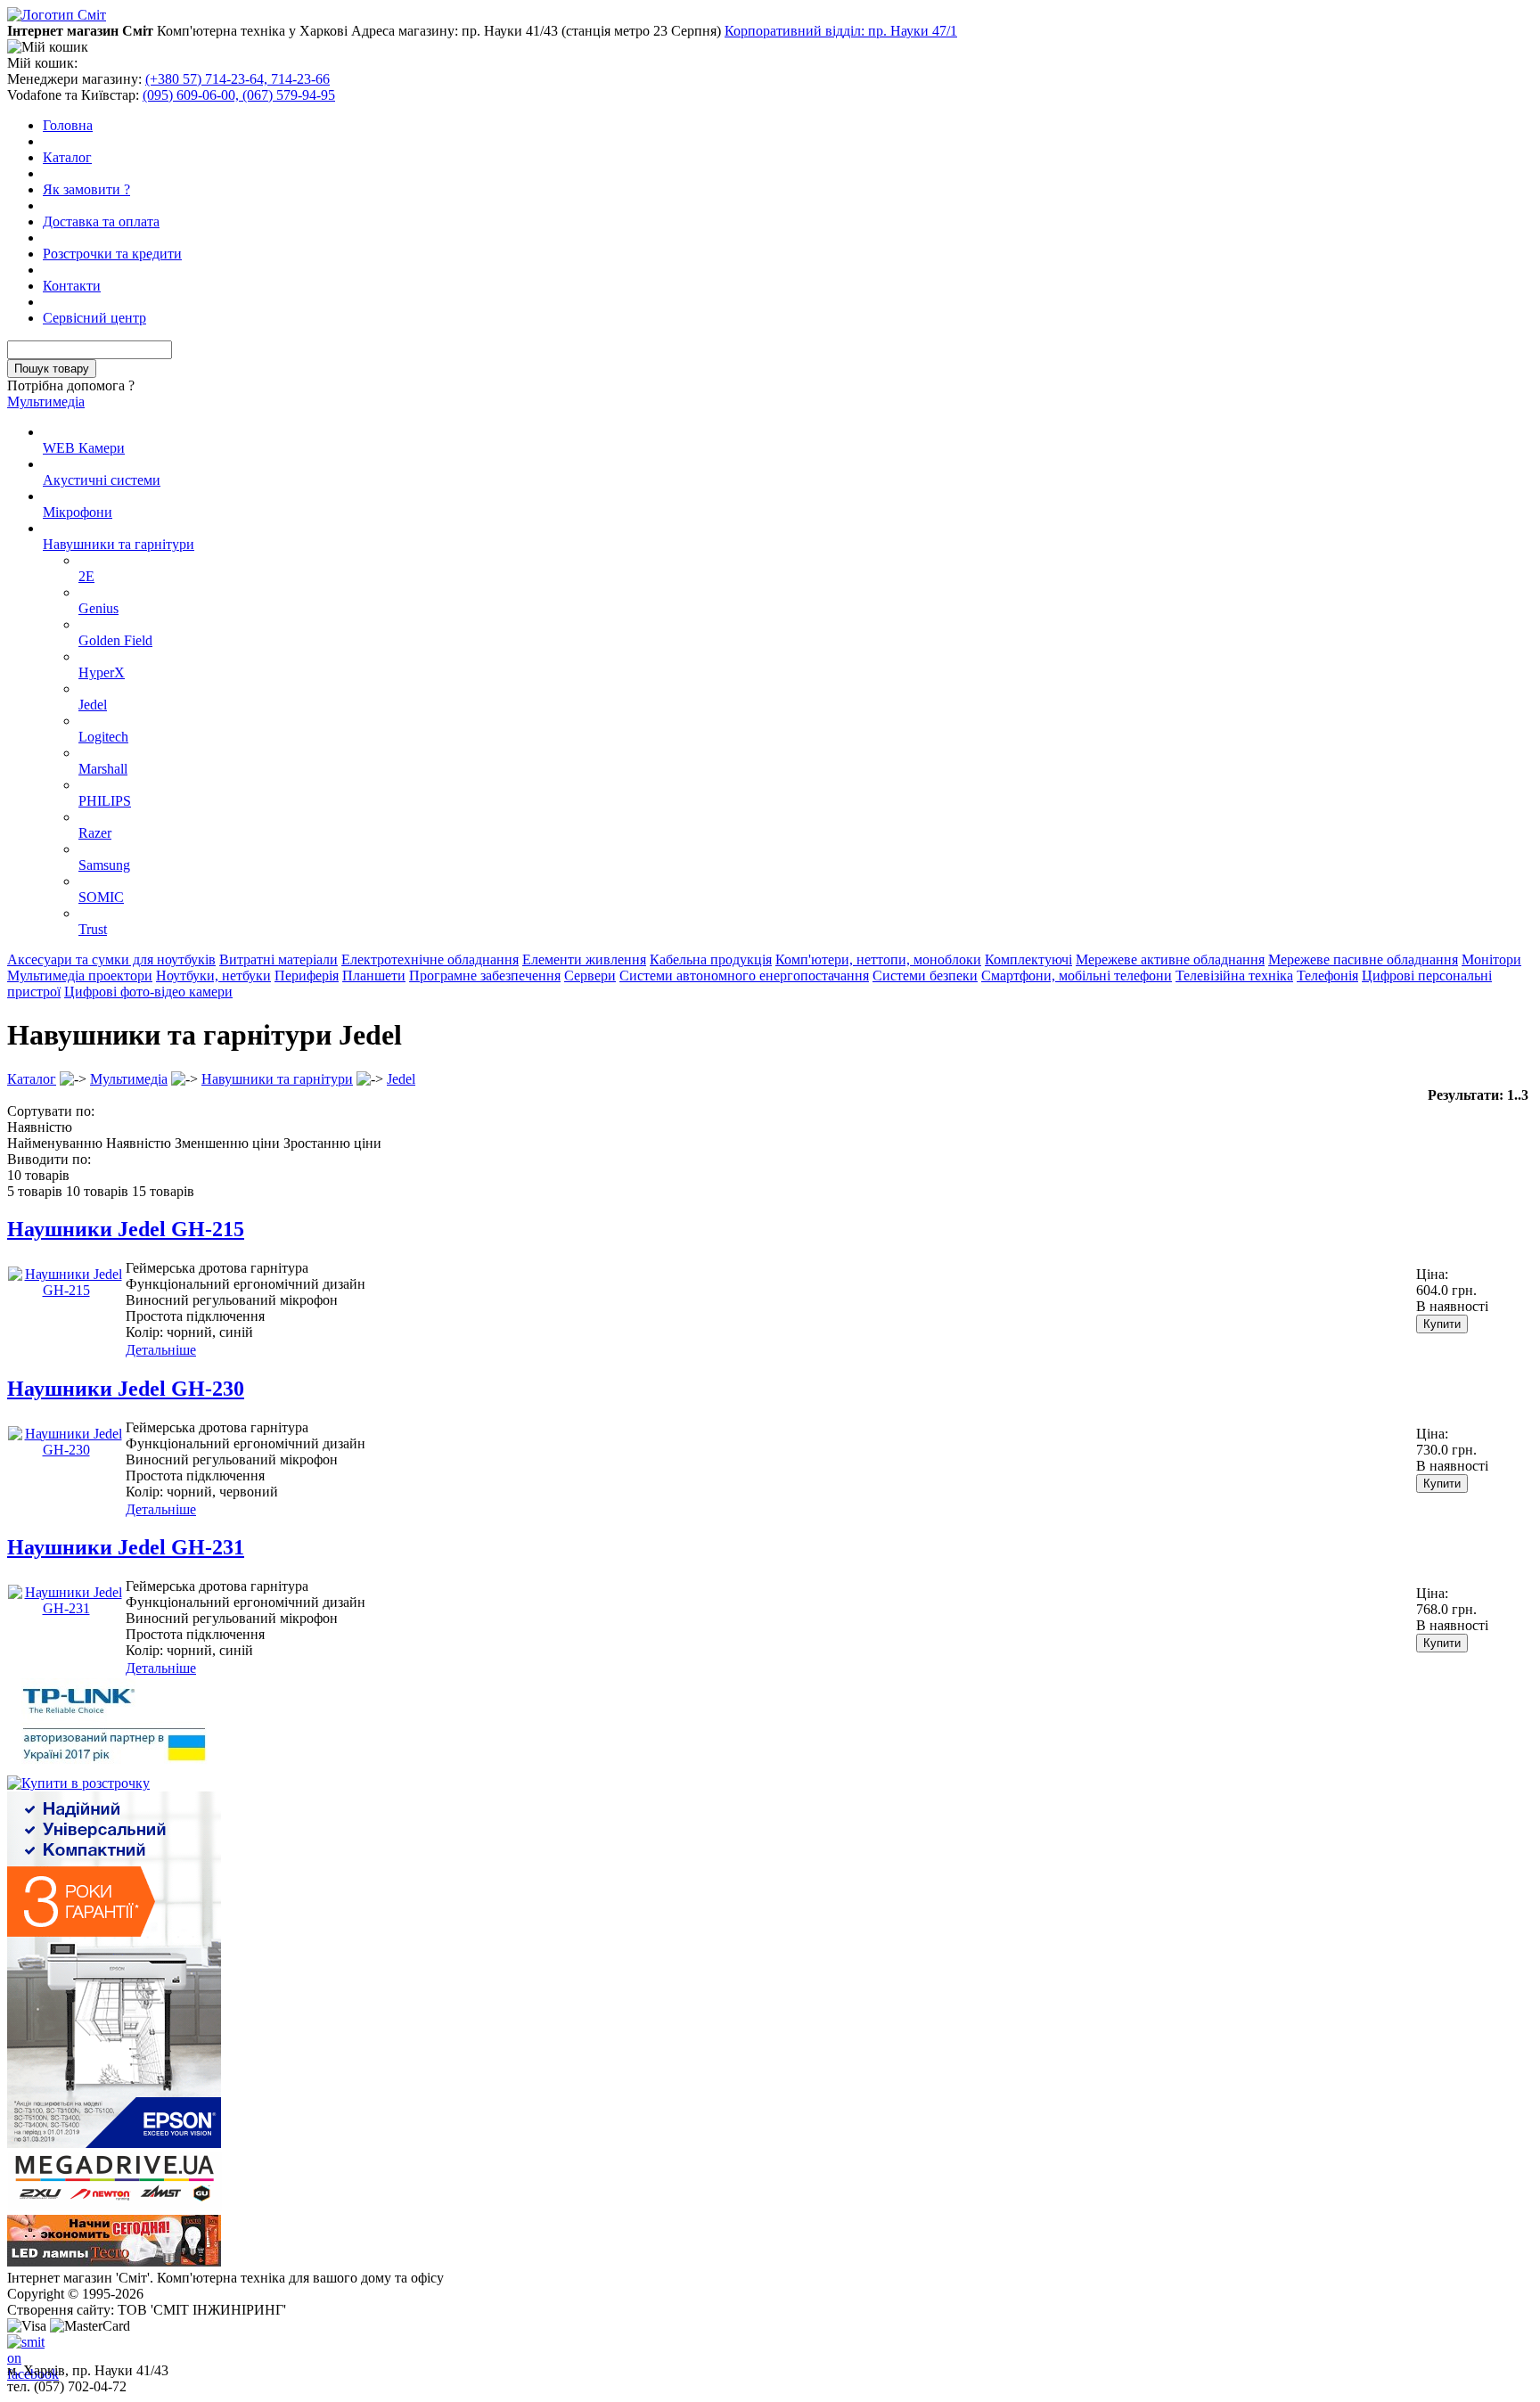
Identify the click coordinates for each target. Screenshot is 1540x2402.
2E (86, 576)
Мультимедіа (46, 402)
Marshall (103, 769)
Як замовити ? (86, 189)
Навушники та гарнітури (119, 544)
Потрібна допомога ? (71, 385)
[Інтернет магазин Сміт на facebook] (21, 2349)
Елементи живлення (584, 959)
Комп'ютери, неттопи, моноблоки (878, 959)
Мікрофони (78, 512)
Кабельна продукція (711, 959)
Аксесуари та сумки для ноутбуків (111, 959)
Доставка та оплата (101, 221)
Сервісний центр (94, 318)
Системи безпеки (925, 976)
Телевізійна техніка (1234, 976)
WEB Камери (84, 448)
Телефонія (1327, 976)
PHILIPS (105, 801)
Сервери (590, 976)
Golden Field (115, 640)
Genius (98, 608)
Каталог (67, 157)
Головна (68, 125)
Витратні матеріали (279, 959)
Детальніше (161, 1350)
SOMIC (101, 897)
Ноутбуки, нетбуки (213, 976)
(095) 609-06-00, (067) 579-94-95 (239, 95)
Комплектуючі (1028, 959)
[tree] (770, 681)
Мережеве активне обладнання (1170, 959)
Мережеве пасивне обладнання (1363, 959)
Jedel (93, 705)
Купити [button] (1442, 1324)
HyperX (102, 672)
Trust (93, 929)
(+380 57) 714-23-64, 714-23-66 (238, 79)
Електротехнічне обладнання (430, 959)
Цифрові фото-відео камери (148, 992)
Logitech (103, 737)
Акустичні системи (102, 480)
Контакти (72, 286)
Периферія (307, 976)
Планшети (374, 976)
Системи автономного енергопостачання (744, 976)
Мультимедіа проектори (80, 976)
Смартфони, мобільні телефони (1077, 976)
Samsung (104, 865)
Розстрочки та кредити (112, 254)
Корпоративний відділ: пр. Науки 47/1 (841, 31)
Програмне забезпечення (485, 976)
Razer (95, 833)
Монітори (1491, 959)
